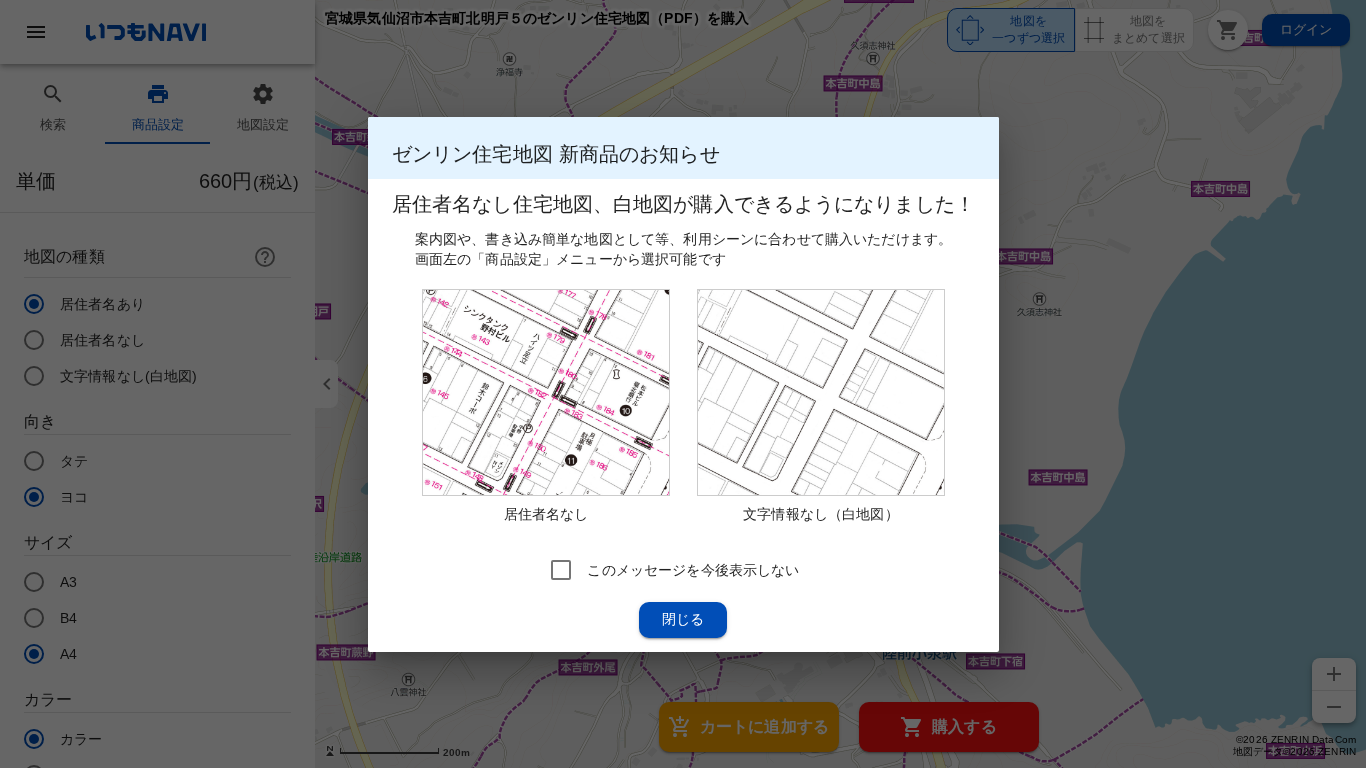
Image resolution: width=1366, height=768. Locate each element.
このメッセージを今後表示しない (693, 569)
